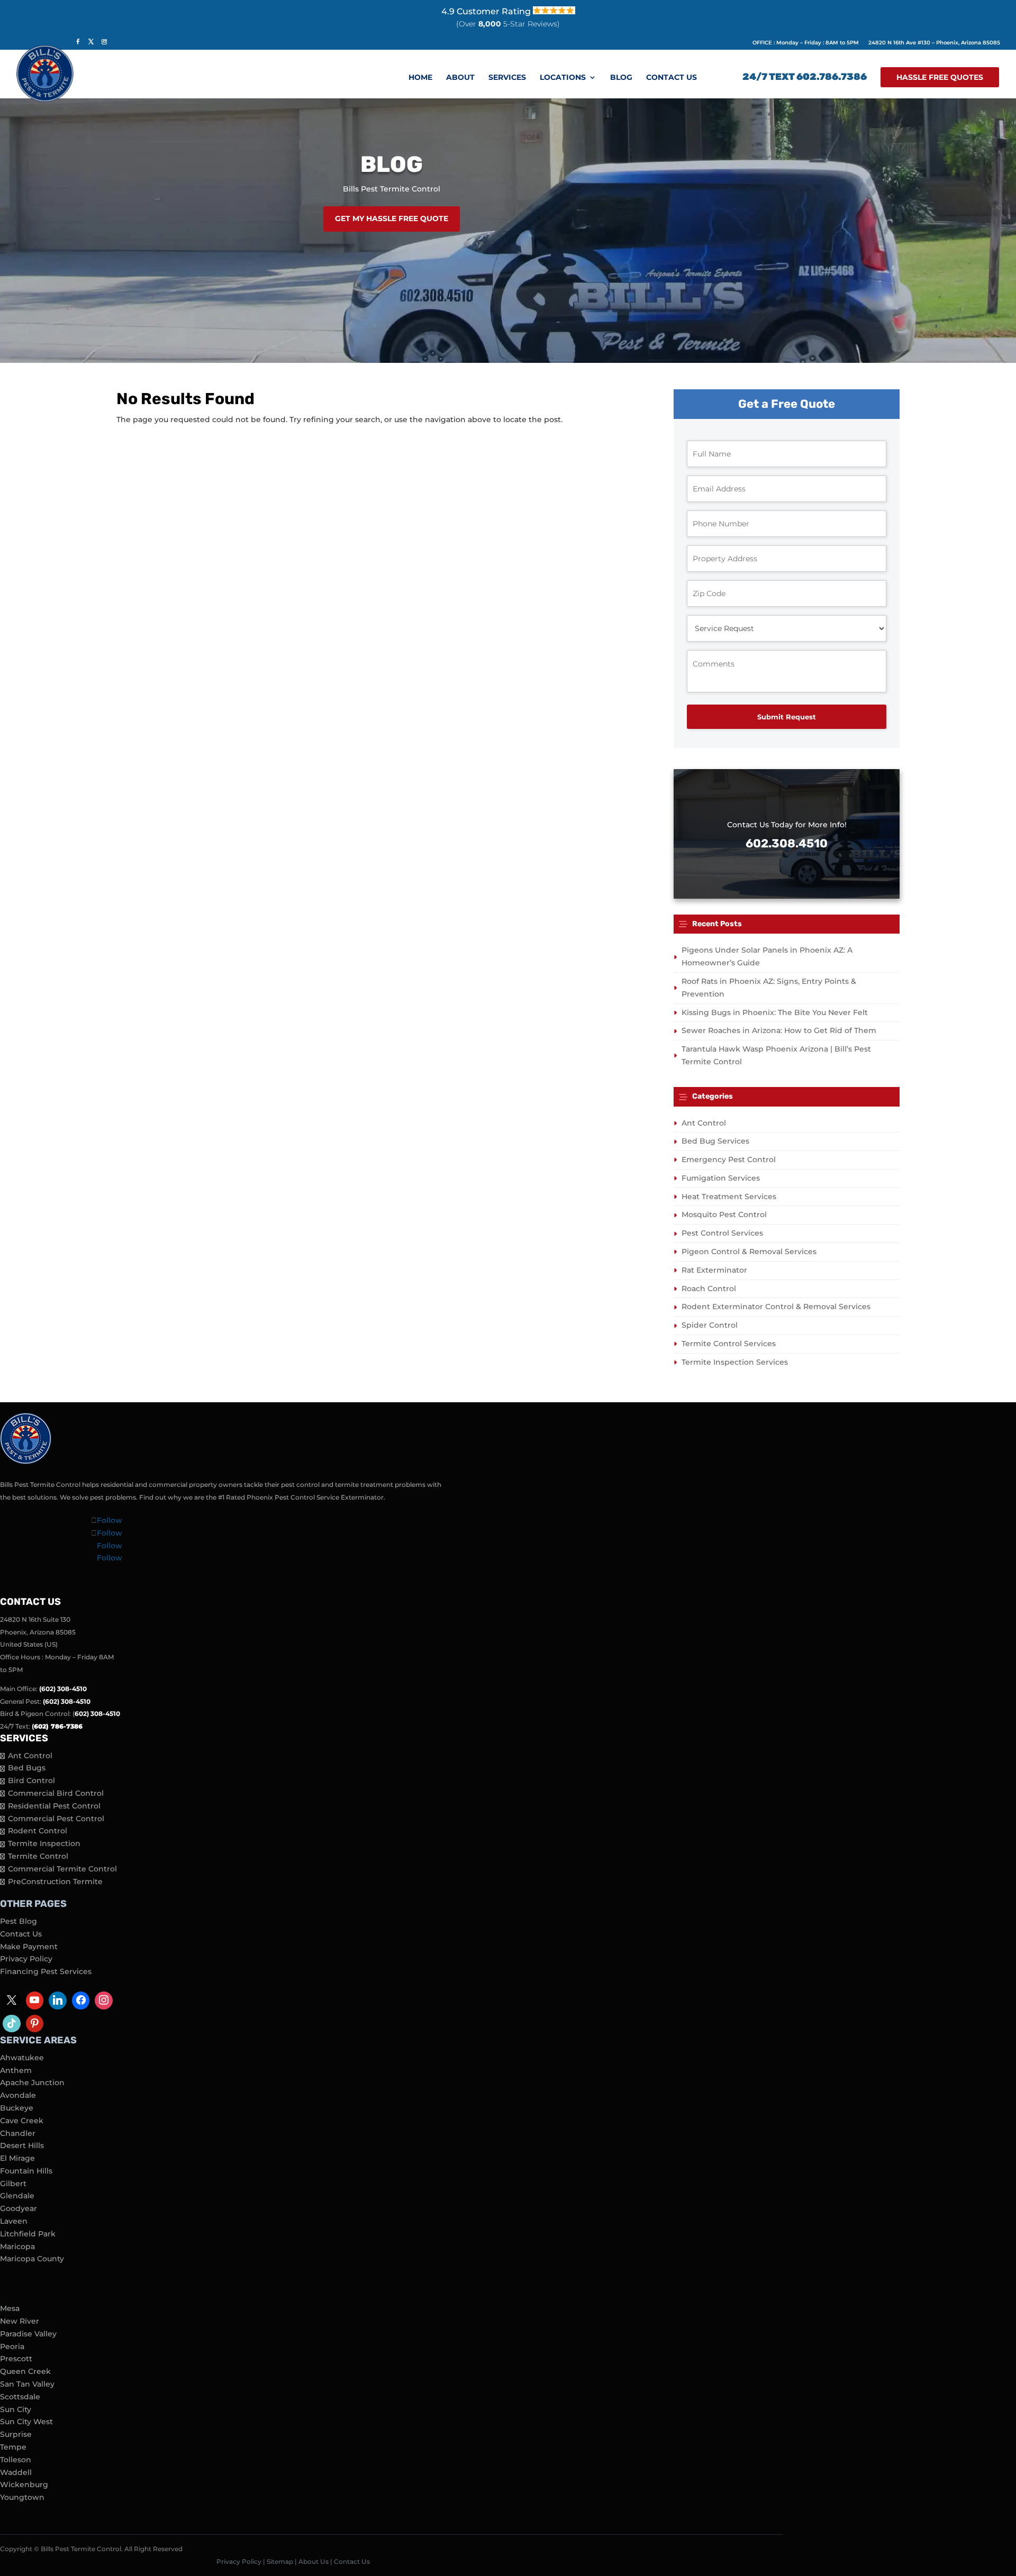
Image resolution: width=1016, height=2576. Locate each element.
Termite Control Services (729, 1344)
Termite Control (38, 1856)
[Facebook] (81, 2000)
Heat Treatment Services (729, 1196)
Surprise (16, 2434)
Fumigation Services (721, 1178)
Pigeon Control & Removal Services (749, 1252)
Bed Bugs (27, 1768)
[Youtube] (35, 2000)
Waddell (16, 2472)
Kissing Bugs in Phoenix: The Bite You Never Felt (775, 1012)
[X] (12, 2000)
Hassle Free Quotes (940, 77)
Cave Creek (22, 2121)
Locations (563, 78)
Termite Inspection (44, 1843)
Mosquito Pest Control (724, 1214)
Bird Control (31, 1780)
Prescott (16, 2359)
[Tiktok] (12, 2024)
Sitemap (280, 2561)
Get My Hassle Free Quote (392, 218)
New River (20, 2321)
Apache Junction (32, 2082)
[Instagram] (104, 2000)
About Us (314, 2561)
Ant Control (704, 1123)
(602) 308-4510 (63, 1689)
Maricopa (17, 2246)
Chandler (18, 2133)
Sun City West (26, 2422)
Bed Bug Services (715, 1141)
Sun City (16, 2409)
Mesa (10, 2308)
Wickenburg (24, 2484)
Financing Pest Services (46, 1971)
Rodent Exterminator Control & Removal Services (776, 1307)
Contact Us (672, 78)
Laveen (14, 2221)
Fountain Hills (26, 2171)
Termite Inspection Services (735, 1362)
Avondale (18, 2095)
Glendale (17, 2196)
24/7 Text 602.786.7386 (805, 78)
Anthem (16, 2070)
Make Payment (29, 1947)
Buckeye (17, 2108)
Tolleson (16, 2460)
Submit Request (787, 717)
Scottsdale (20, 2397)
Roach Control (709, 1289)
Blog (621, 78)
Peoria (12, 2346)
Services (507, 78)
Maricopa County (32, 2259)
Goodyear (19, 2208)
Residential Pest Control (54, 1806)
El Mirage (17, 2158)
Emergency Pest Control (729, 1159)
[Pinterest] (35, 2024)
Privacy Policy (26, 1959)
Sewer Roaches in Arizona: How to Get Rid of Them (779, 1030)
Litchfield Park (28, 2234)
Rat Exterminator (714, 1270)
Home (420, 78)
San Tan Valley (27, 2384)
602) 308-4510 (97, 1714)
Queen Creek (25, 2371)
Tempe (13, 2447)
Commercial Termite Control (62, 1869)
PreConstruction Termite (55, 1881)
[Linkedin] (58, 2000)
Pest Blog (19, 1921)
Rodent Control (38, 1831)
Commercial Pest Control (56, 1819)
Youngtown (22, 2497)
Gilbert (13, 2184)
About (460, 78)
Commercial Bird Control (56, 1793)
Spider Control (710, 1325)
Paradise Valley (28, 2334)
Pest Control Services (722, 1233)
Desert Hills (22, 2145)
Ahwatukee (22, 2058)
